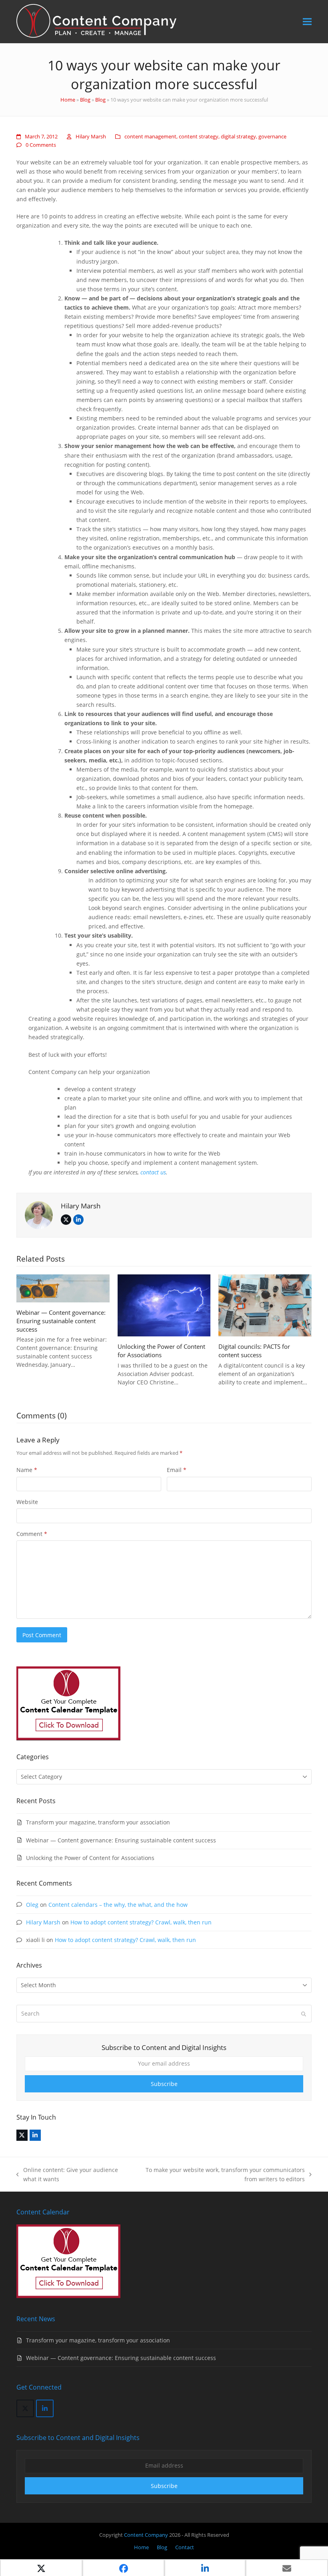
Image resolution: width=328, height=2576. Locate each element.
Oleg (32, 1905)
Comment (32, 1534)
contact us (153, 1172)
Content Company (147, 2535)
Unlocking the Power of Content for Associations (161, 1351)
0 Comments (41, 145)
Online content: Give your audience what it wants (67, 2175)
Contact (185, 2547)
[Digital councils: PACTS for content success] (265, 1305)
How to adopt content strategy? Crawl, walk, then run (141, 1922)
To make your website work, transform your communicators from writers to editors (219, 2175)
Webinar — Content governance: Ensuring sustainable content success (61, 1321)
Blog (85, 100)
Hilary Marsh (91, 136)
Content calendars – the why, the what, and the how (118, 1905)
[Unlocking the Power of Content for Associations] (164, 1305)
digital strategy (238, 136)
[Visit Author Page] (39, 1214)
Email (177, 1470)
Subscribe (164, 2084)
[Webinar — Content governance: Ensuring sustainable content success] (63, 1288)
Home (68, 100)
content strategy (199, 136)
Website (27, 1502)
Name (27, 1470)
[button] (307, 22)
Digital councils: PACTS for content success (254, 1351)
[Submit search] (304, 2014)
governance (272, 136)
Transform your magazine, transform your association (98, 1822)
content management (150, 136)
